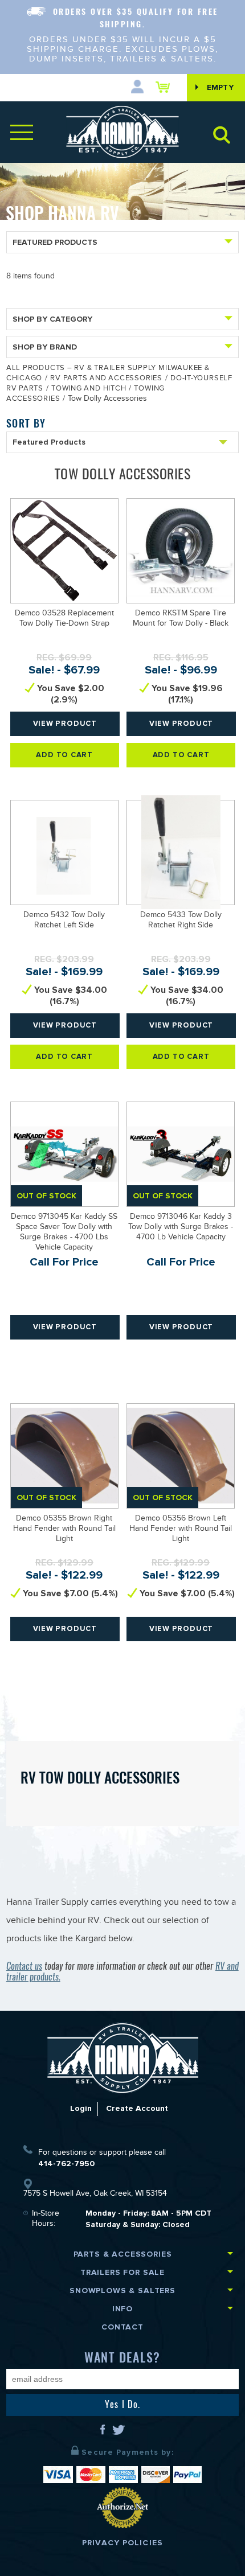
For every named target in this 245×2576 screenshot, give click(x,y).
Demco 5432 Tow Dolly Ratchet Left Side (64, 921)
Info (122, 2309)
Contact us (24, 1966)
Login (81, 2108)
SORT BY (26, 423)
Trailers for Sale (122, 2272)
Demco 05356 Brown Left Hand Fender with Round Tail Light (181, 1530)
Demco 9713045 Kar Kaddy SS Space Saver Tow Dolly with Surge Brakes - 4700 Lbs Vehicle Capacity (64, 1233)
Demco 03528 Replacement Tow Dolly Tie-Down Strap (64, 619)
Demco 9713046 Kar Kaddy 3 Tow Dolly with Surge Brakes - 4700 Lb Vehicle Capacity (181, 1228)
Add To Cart (64, 755)
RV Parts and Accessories (106, 379)
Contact (122, 2327)
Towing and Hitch (89, 389)
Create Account (137, 2108)
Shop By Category (52, 319)
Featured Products (55, 242)
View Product (65, 724)
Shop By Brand (45, 347)
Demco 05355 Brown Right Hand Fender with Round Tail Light (64, 1530)
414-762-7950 (66, 2164)
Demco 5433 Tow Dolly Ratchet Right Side (181, 921)
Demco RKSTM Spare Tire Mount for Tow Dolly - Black (181, 619)
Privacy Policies (122, 2543)
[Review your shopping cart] (166, 87)
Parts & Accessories (123, 2254)
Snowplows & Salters (122, 2291)
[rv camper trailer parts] (122, 2058)
